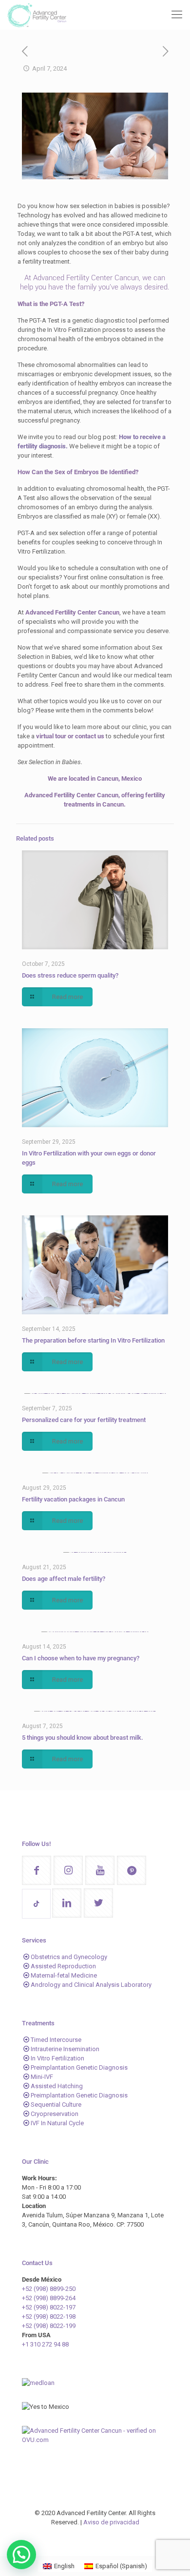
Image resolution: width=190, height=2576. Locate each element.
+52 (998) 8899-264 (49, 2298)
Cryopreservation (55, 2114)
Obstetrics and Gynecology (69, 1957)
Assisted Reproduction (63, 1966)
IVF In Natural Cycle (57, 2123)
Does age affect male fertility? (64, 1579)
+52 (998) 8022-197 (49, 2307)
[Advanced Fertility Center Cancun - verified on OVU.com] (95, 2440)
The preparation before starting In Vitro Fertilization (93, 1340)
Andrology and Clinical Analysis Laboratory (91, 1985)
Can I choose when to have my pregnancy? (81, 1658)
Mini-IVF (42, 2077)
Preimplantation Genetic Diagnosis (79, 2067)
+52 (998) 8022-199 (49, 2326)
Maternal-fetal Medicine (64, 1975)
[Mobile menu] (177, 15)
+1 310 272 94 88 (45, 2344)
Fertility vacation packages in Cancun (73, 1499)
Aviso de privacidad (111, 2522)
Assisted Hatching (57, 2086)
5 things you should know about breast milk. (83, 1738)
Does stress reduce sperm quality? (70, 975)
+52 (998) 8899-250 (49, 2289)
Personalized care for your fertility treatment (84, 1420)
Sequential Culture (56, 2105)
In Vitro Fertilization (57, 2058)
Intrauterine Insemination (65, 2049)
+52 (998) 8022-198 (49, 2316)
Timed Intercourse (56, 2040)
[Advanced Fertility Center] (37, 15)
